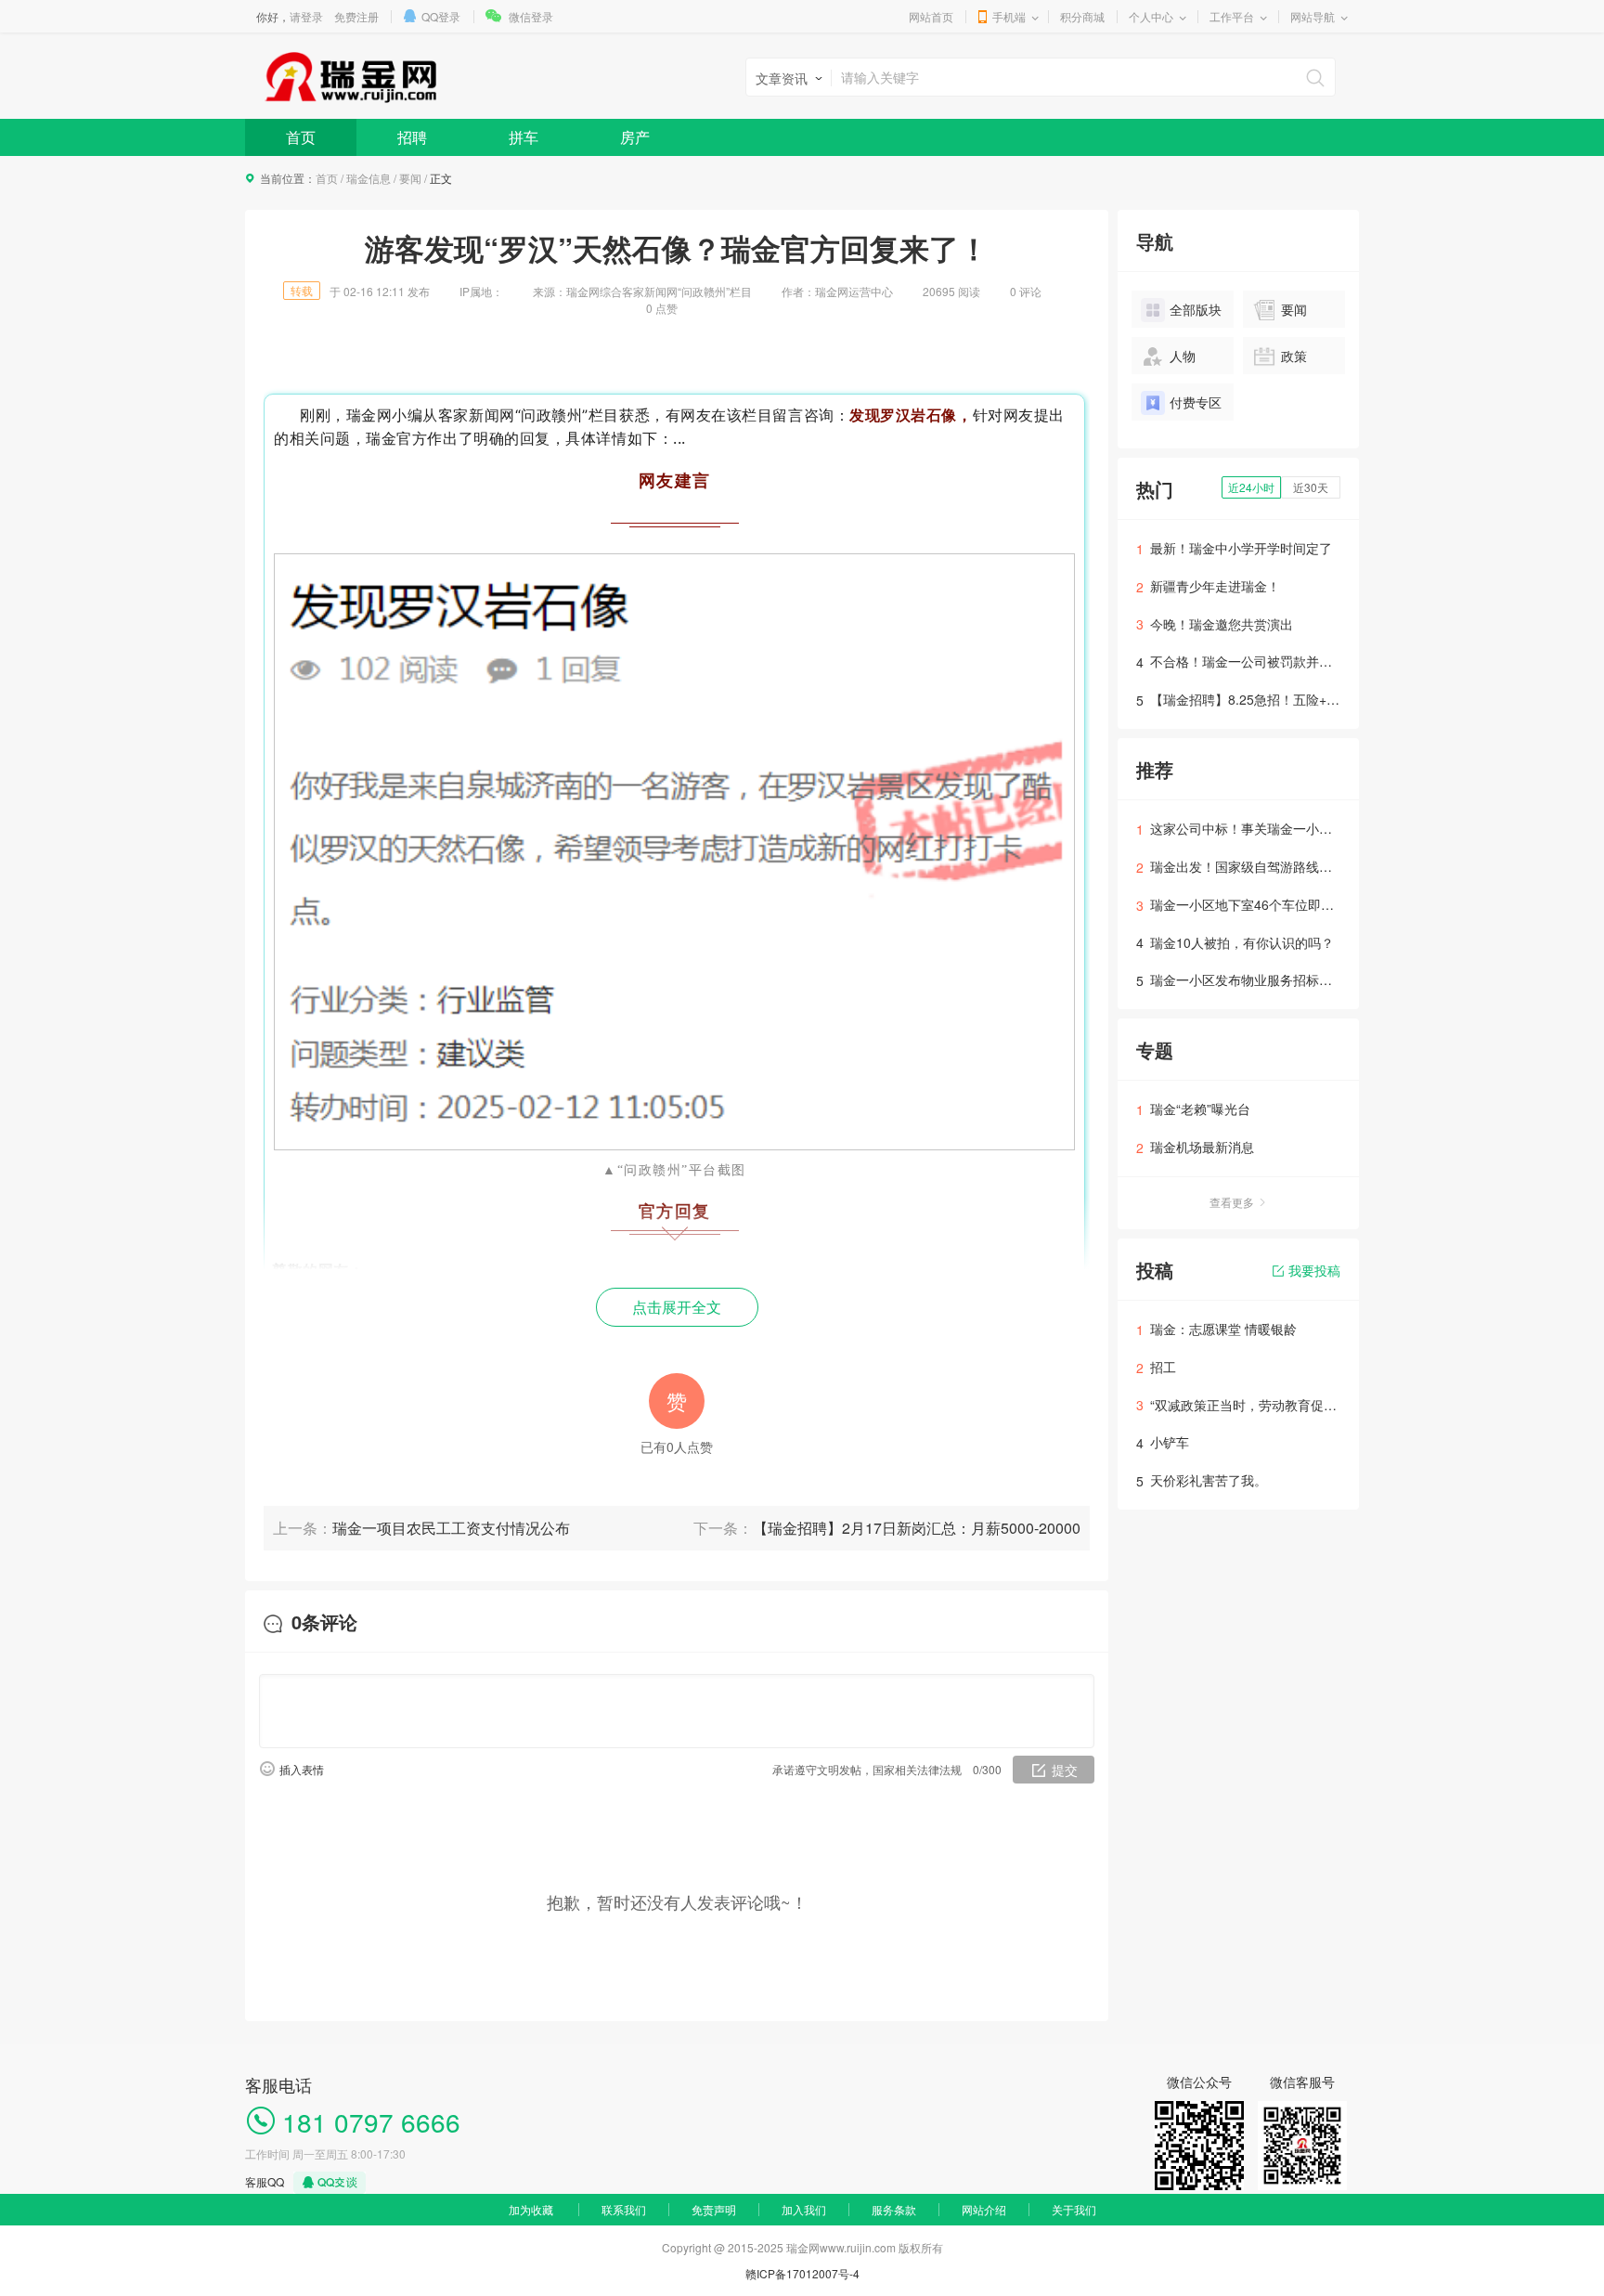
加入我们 (804, 2209)
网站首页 (931, 16)
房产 (635, 137)
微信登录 (531, 16)
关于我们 (1074, 2209)
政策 (1294, 356)
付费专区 (1196, 402)
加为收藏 (531, 2209)
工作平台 (1232, 16)
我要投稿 (1314, 1270)
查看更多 (1232, 1202)
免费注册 (356, 16)
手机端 (1009, 16)
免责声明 (714, 2209)
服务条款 (894, 2209)
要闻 (410, 178)
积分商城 (1082, 16)
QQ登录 (441, 16)
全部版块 (1196, 309)
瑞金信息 (369, 178)
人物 (1183, 356)
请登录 (306, 16)
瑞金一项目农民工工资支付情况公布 (451, 1528)
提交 (1065, 1770)
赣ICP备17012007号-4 (802, 2273)
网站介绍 (984, 2209)
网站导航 (1313, 16)
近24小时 (1251, 487)
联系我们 (624, 2209)
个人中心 (1151, 16)
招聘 (412, 137)
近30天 (1311, 487)
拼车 (524, 137)
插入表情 (302, 1769)
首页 (301, 137)
